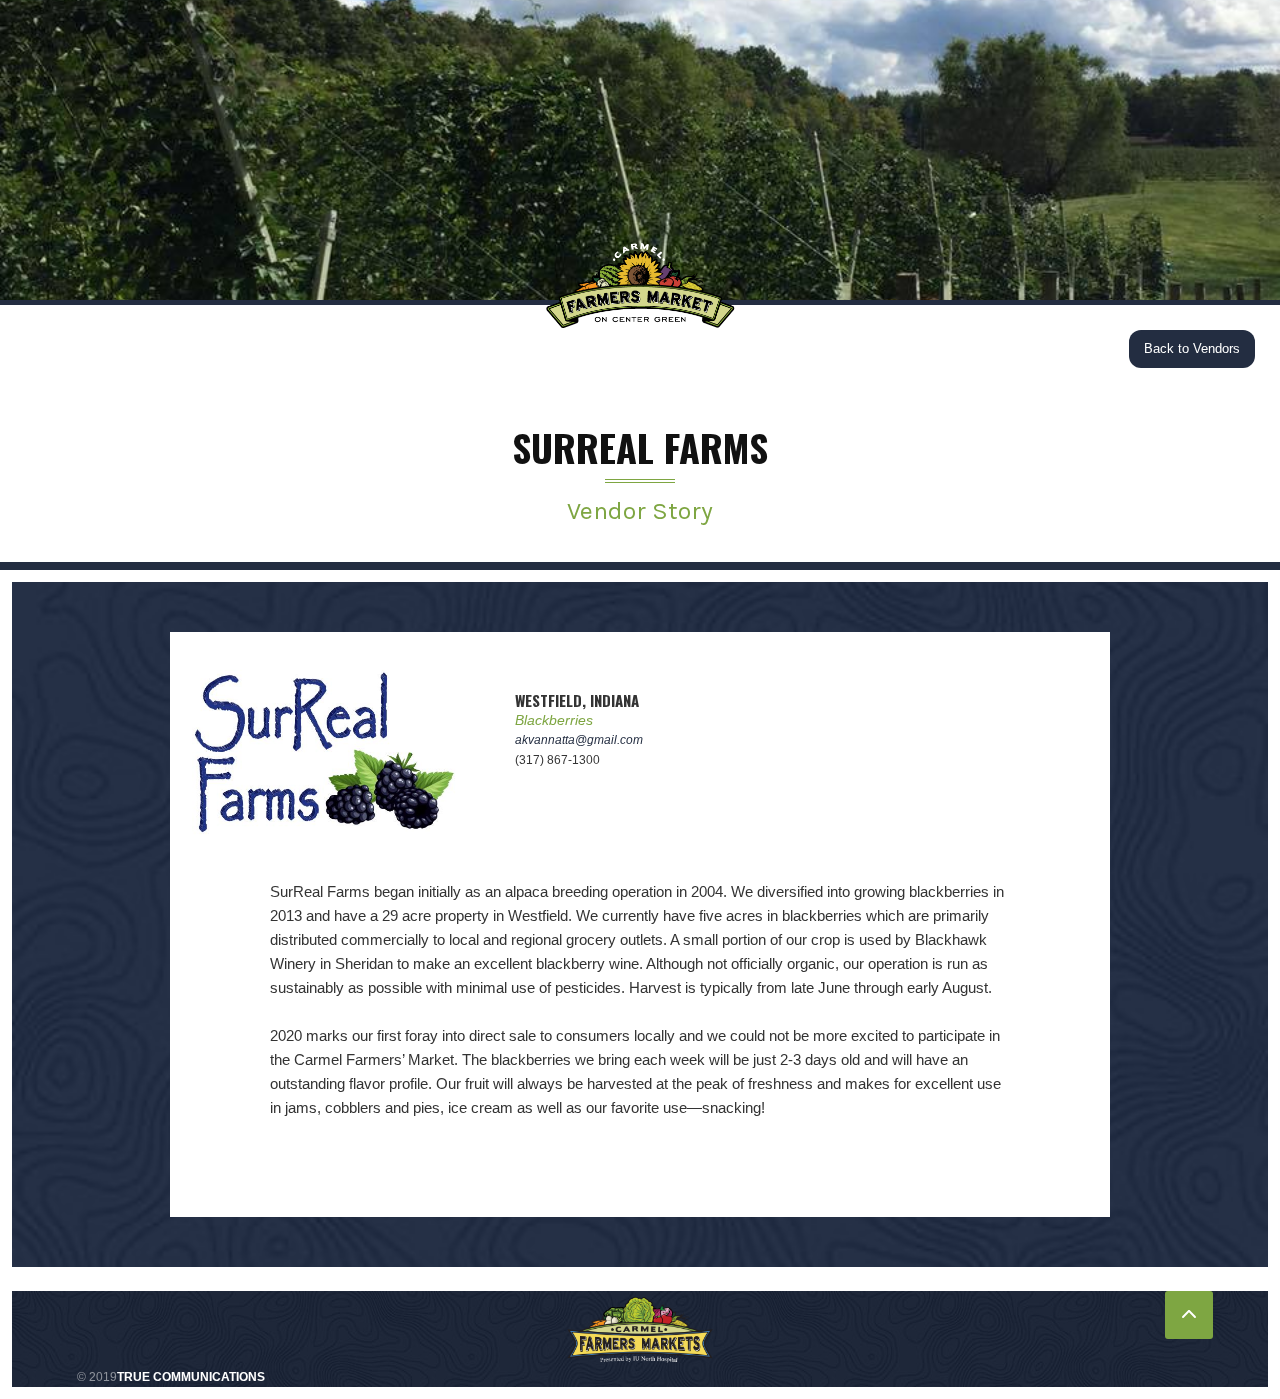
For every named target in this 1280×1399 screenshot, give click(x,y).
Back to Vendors (1192, 348)
